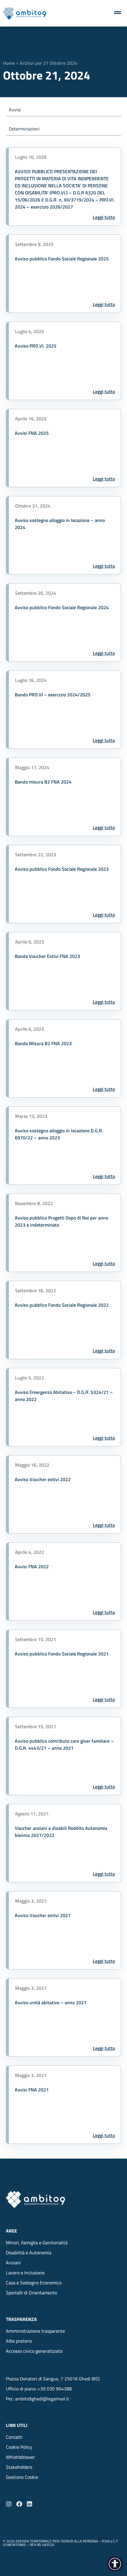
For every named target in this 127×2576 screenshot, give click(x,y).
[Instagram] (9, 2504)
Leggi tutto (104, 217)
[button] (22, 2477)
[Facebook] (19, 2504)
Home (9, 63)
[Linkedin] (30, 2504)
